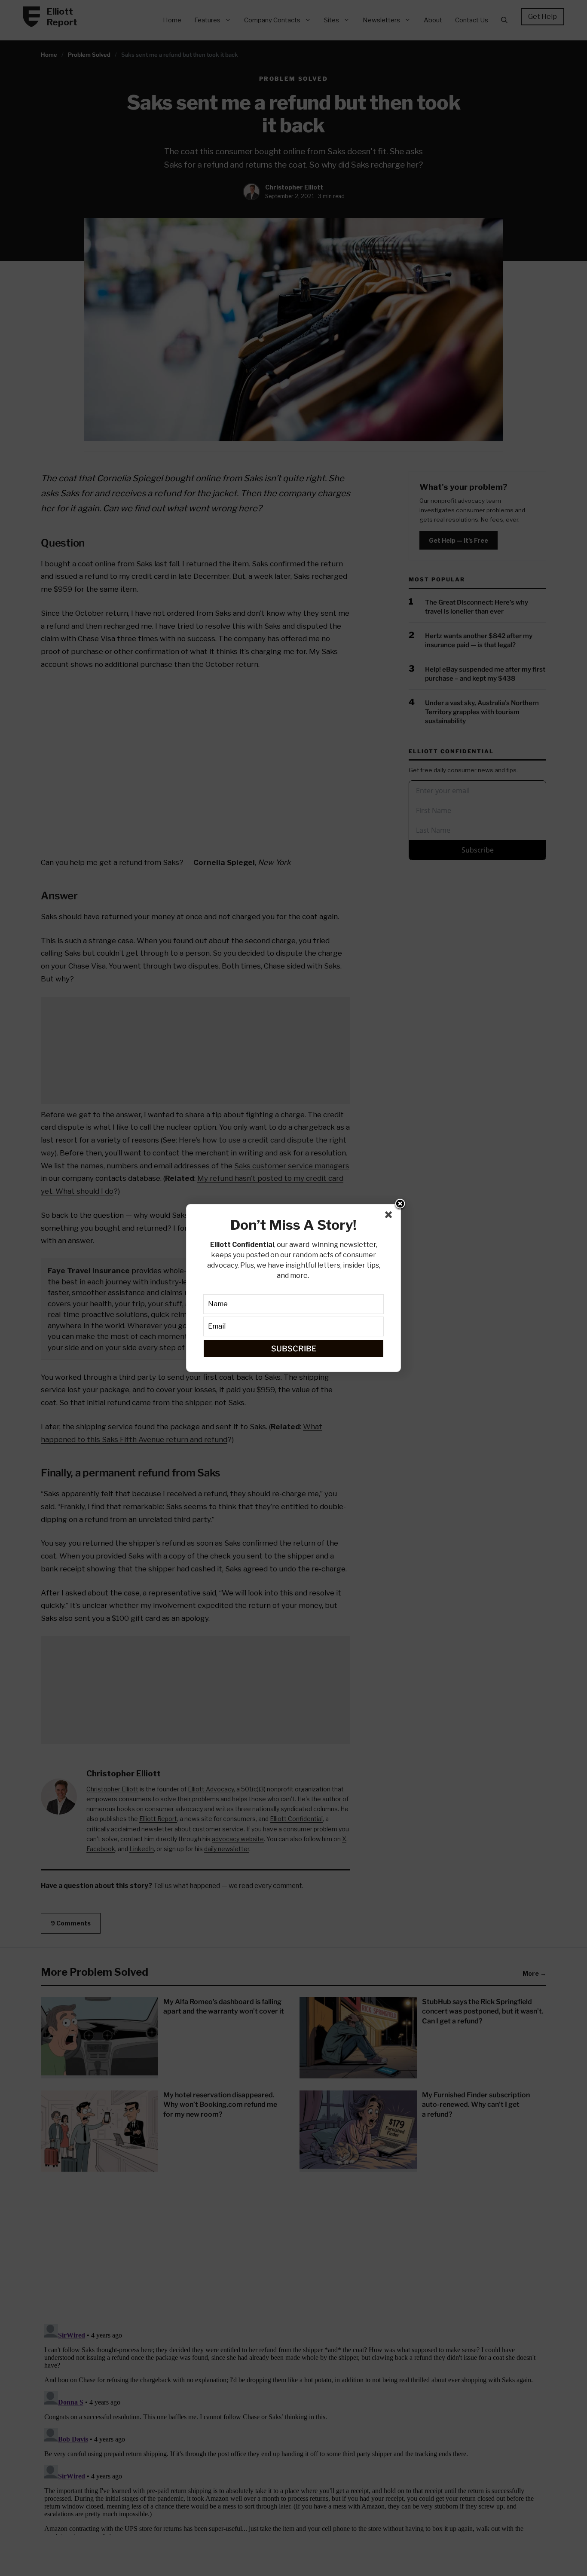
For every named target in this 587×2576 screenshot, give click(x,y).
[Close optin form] (390, 1216)
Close (400, 1204)
